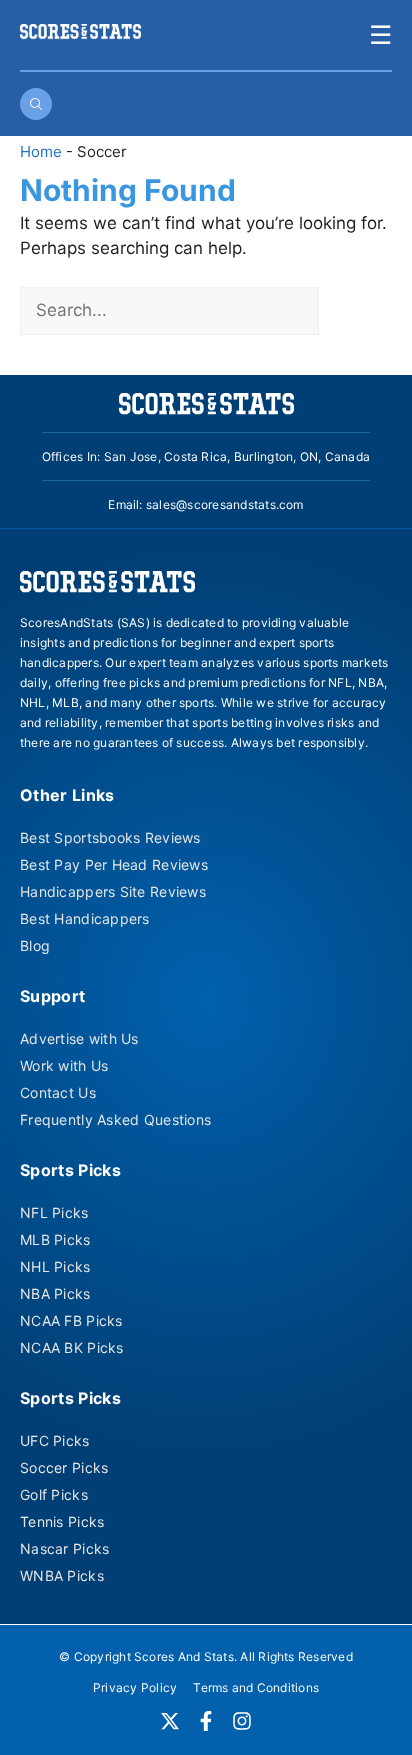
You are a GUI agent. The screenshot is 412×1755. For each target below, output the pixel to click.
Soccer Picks (64, 1467)
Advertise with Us (79, 1038)
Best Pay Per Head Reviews (114, 864)
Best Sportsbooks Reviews (110, 837)
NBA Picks (55, 1293)
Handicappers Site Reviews (113, 891)
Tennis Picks (62, 1521)
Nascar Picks (64, 1548)
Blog (35, 945)
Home (41, 151)
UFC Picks (55, 1440)
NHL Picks (55, 1266)
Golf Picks (54, 1494)
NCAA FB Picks (71, 1320)
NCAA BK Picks (72, 1347)
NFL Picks (54, 1212)
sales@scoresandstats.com (225, 504)
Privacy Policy (135, 1687)
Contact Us (58, 1092)
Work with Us (64, 1065)
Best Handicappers (85, 918)
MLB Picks (55, 1239)
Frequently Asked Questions (115, 1119)
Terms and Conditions (256, 1687)
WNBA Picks (62, 1575)
